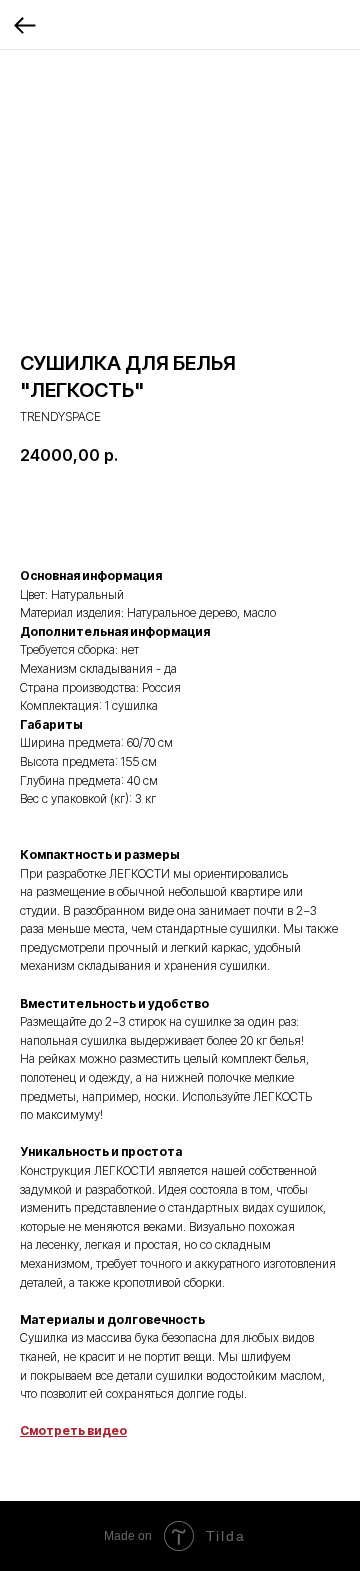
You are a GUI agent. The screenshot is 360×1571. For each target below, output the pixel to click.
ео (119, 1430)
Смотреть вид (65, 1430)
